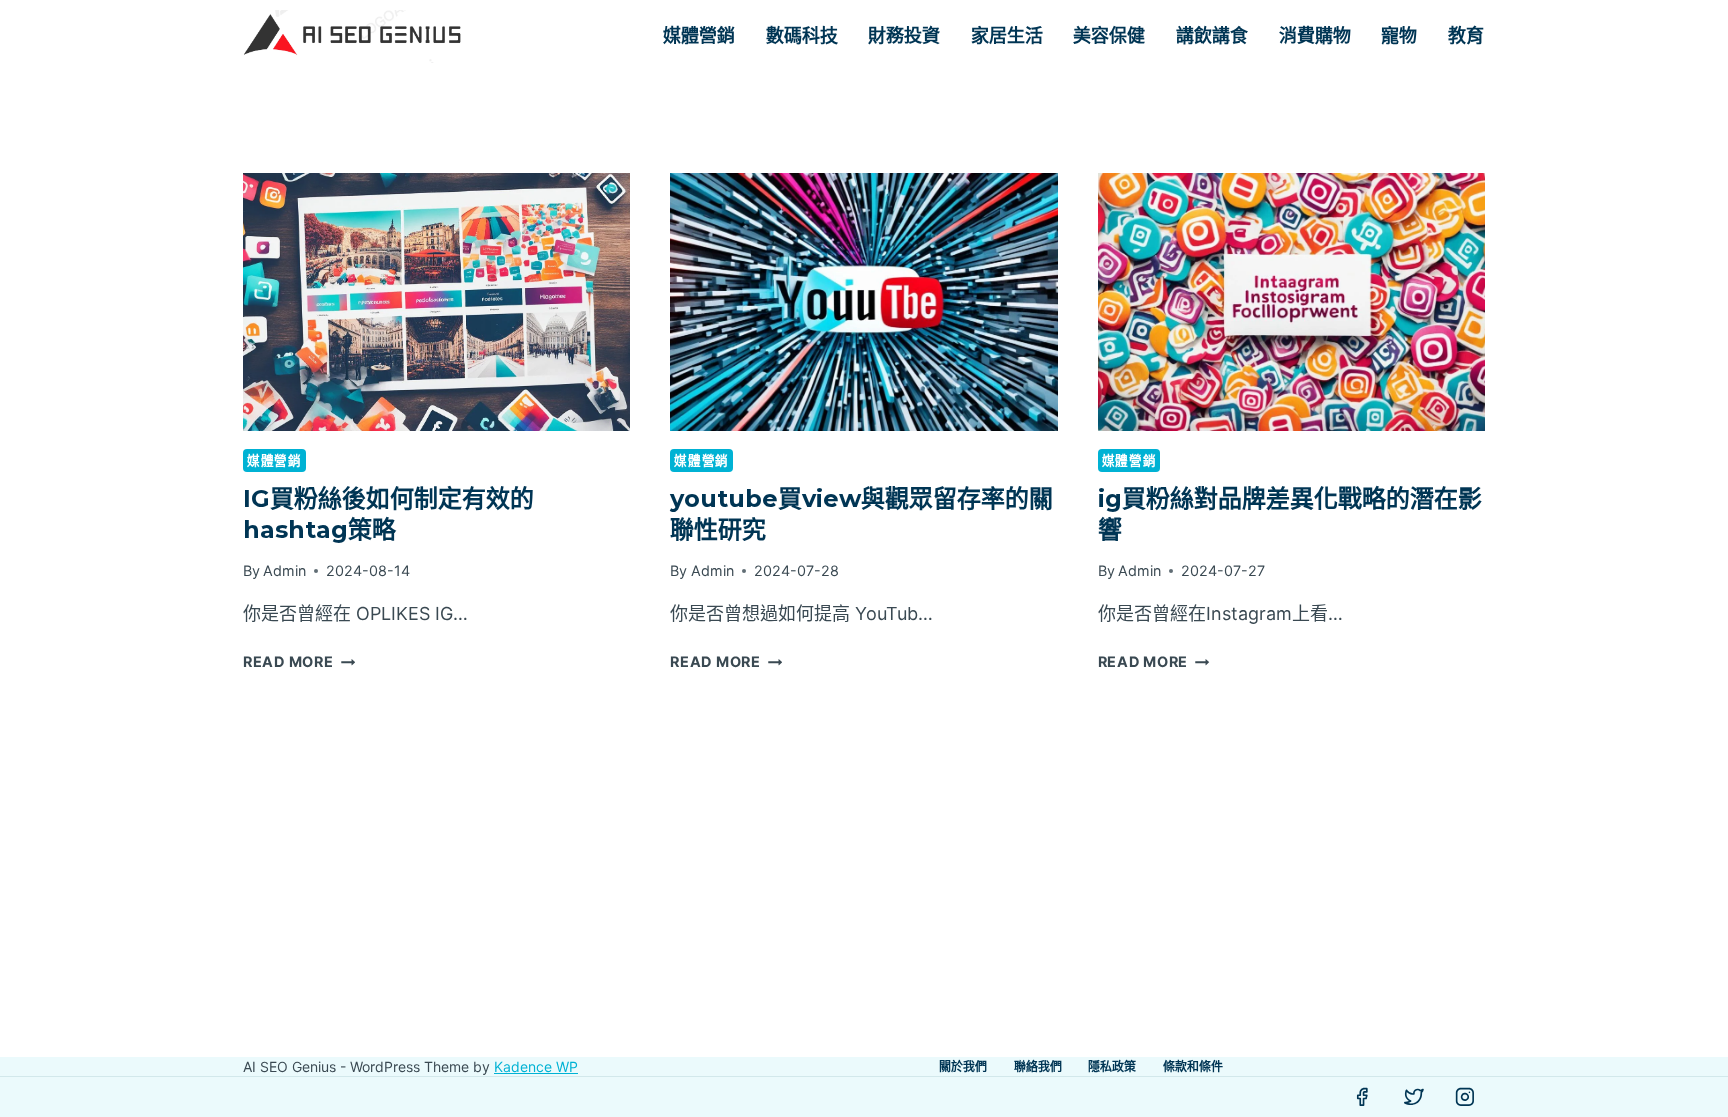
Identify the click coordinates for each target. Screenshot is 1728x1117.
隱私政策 (1112, 1066)
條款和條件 (1193, 1066)
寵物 (1399, 36)
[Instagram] (1465, 1097)
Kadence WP (536, 1066)
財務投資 (904, 36)
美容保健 (1109, 36)
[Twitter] (1414, 1097)
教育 (1466, 36)
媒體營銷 (699, 36)
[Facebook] (1362, 1097)
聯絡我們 (1038, 1066)
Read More (299, 661)
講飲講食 (1212, 36)
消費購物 (1315, 36)
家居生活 (1007, 36)
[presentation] (436, 302)
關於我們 (963, 1066)
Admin (284, 570)
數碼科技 (802, 36)
